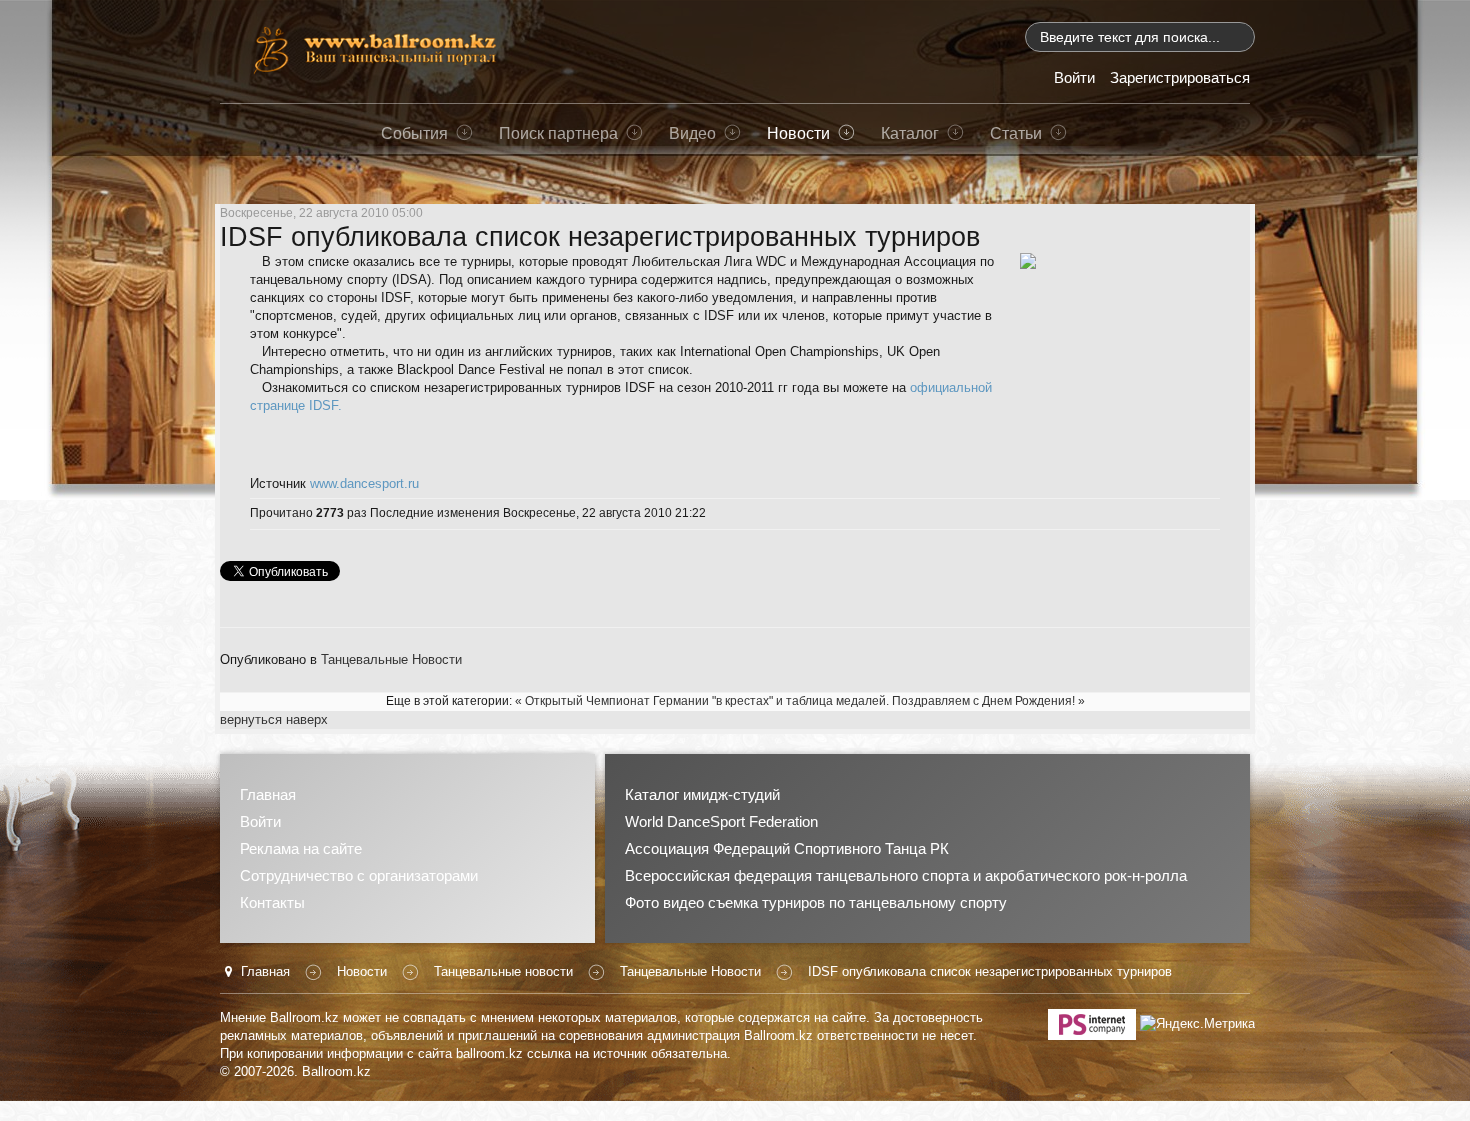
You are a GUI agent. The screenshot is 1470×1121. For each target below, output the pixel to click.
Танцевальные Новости (391, 659)
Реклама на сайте (301, 848)
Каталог (910, 133)
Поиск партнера (558, 133)
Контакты (272, 902)
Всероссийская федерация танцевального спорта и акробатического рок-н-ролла (906, 875)
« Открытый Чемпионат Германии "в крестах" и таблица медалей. (702, 701)
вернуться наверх (274, 719)
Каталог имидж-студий (702, 794)
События (414, 133)
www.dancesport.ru (364, 483)
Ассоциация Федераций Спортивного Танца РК (787, 848)
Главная (268, 794)
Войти (260, 821)
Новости (798, 133)
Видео (692, 133)
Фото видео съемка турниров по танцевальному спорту (816, 902)
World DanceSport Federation (721, 821)
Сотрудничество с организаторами (359, 875)
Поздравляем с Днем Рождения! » (988, 701)
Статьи (1016, 133)
